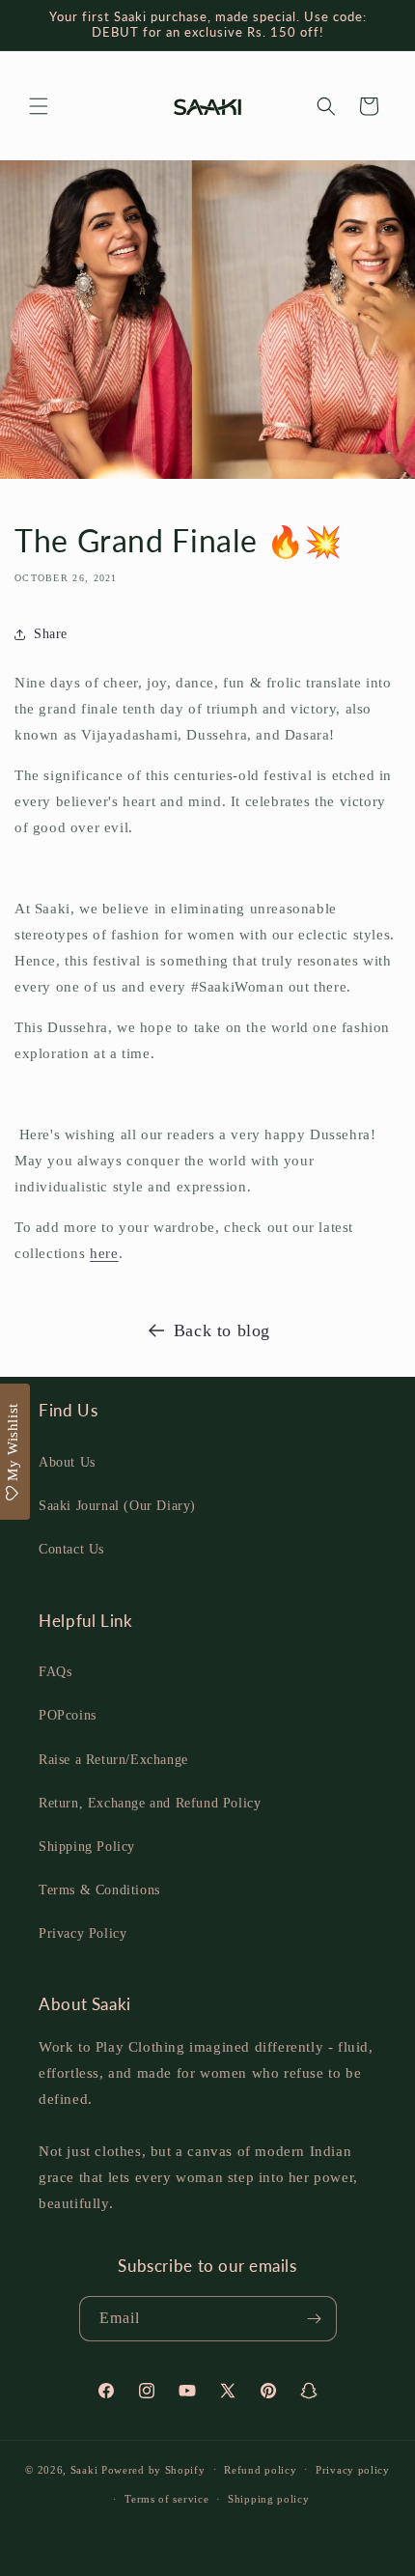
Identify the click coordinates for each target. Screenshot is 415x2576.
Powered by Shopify (153, 2469)
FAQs (55, 1672)
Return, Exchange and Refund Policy (150, 1803)
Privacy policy (353, 2470)
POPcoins (68, 1715)
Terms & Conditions (99, 1890)
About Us (67, 1462)
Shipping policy (269, 2499)
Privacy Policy (83, 1933)
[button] (39, 106)
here (104, 1253)
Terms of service (166, 2499)
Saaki (84, 2469)
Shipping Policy (87, 1847)
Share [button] (51, 634)
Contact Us (71, 1549)
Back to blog (222, 1330)
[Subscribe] (315, 2319)
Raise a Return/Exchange (113, 1760)
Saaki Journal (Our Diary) (117, 1506)
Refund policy (260, 2470)
